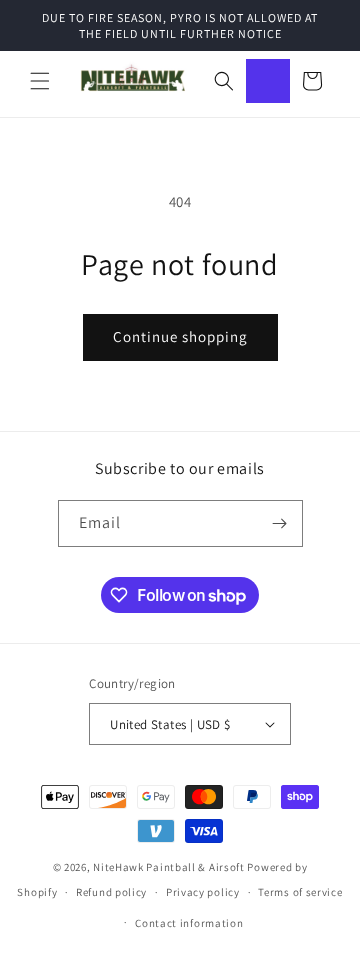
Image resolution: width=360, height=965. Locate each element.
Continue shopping (180, 336)
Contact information (189, 923)
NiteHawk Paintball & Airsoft (169, 867)
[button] (40, 81)
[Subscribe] (280, 523)
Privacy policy (203, 892)
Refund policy (111, 892)
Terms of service (300, 892)
